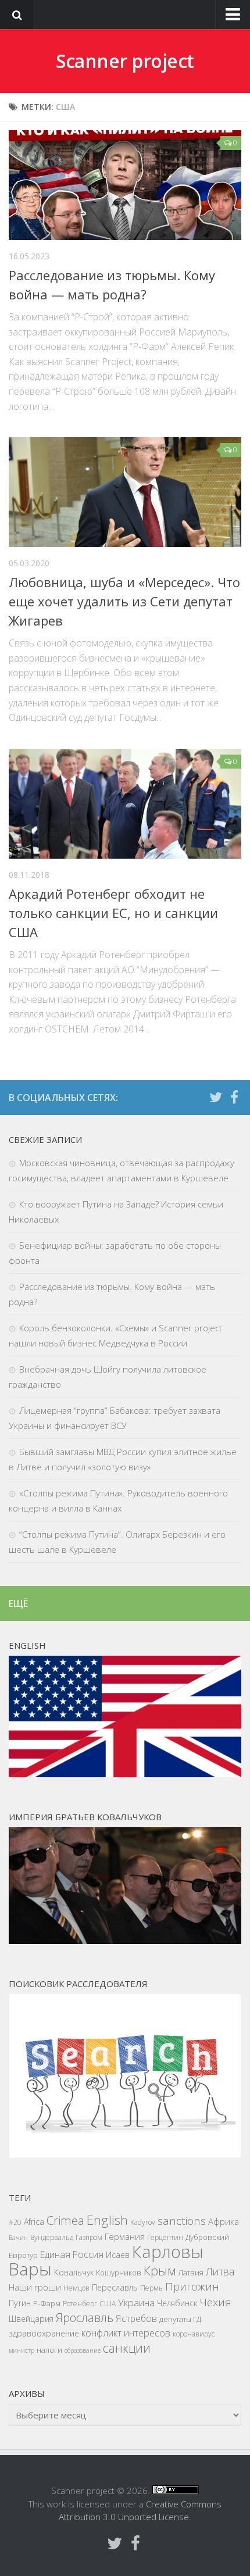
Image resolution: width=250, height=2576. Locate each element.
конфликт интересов (126, 2333)
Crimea (65, 2220)
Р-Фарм (47, 2303)
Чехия (215, 2302)
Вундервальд (52, 2237)
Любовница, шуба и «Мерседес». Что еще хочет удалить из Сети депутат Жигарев (124, 601)
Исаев (118, 2255)
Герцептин (165, 2237)
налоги (49, 2350)
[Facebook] (234, 1097)
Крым (160, 2270)
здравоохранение (44, 2333)
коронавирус (194, 2334)
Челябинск (177, 2303)
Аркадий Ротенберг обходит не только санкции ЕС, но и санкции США (113, 913)
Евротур (23, 2255)
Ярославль (85, 2318)
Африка (224, 2222)
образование (83, 2350)
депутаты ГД (180, 2319)
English (107, 2220)
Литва (220, 2271)
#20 (15, 2222)
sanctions (182, 2221)
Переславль (115, 2287)
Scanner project (125, 61)
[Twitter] (216, 1097)
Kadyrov (143, 2222)
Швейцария (31, 2319)
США (108, 2304)
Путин (20, 2303)
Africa (34, 2222)
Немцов (76, 2288)
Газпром (89, 2237)
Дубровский (207, 2237)
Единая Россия (72, 2255)
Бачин (18, 2238)
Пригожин (192, 2286)
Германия (125, 2236)
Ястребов (136, 2318)
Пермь (151, 2288)
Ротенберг (80, 2304)
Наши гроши (35, 2287)
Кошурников (119, 2273)
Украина (136, 2302)
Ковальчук (74, 2272)
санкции (127, 2348)
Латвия (191, 2273)
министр (22, 2350)
